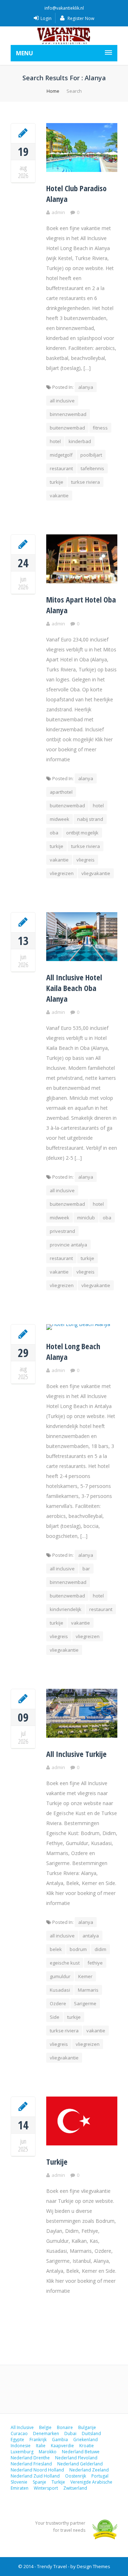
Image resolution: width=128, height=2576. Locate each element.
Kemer (85, 1976)
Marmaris (88, 1990)
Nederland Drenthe (30, 2458)
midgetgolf (61, 455)
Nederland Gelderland (80, 2464)
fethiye (95, 1963)
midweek (60, 819)
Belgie (45, 2427)
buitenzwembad (67, 428)
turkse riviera (86, 482)
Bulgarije (87, 2427)
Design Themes (94, 2566)
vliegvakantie (96, 873)
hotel (55, 441)
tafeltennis (92, 468)
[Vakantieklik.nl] (64, 36)
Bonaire (65, 2427)
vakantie (59, 496)
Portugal (100, 2476)
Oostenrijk (76, 2476)
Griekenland (86, 2440)
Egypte (17, 2440)
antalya (91, 1936)
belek (56, 1949)
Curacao (19, 2433)
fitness (100, 428)
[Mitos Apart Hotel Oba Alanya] (23, 544)
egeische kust (65, 1963)
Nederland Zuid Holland (35, 2476)
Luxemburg (22, 2452)
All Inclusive (22, 2427)
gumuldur (60, 1976)
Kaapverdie (62, 2446)
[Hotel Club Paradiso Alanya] (23, 133)
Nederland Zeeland (89, 2470)
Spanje (39, 2482)
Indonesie (21, 2446)
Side (55, 2017)
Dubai (70, 2433)
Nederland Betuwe (81, 2452)
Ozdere (58, 2003)
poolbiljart (91, 455)
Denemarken (46, 2433)
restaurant (61, 468)
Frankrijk (38, 2440)
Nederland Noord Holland (37, 2470)
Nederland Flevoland (76, 2458)
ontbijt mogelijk (82, 833)
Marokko (48, 2452)
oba (54, 833)
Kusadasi (60, 1990)
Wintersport (46, 2488)
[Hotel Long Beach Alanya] (23, 1334)
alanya (86, 387)
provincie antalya (68, 1245)
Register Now (80, 18)
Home (53, 91)
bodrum (78, 1949)
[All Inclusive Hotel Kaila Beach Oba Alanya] (23, 922)
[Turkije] (23, 2106)
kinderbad (80, 441)
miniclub (86, 1218)
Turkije (57, 2161)
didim (100, 1949)
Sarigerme (85, 2003)
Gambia (60, 2440)
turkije (57, 482)
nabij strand (90, 819)
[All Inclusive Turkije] (23, 1698)
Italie (41, 2446)
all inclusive (62, 401)
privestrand (62, 1231)
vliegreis (86, 860)
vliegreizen (62, 873)
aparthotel (61, 792)
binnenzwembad (68, 414)
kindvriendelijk (66, 1609)
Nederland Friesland (31, 2464)
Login (46, 18)
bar (86, 1569)
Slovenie (19, 2482)
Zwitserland (75, 2488)
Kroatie (87, 2446)
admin (58, 212)
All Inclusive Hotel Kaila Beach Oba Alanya (74, 988)
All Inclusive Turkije (76, 1754)
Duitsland (91, 2433)
